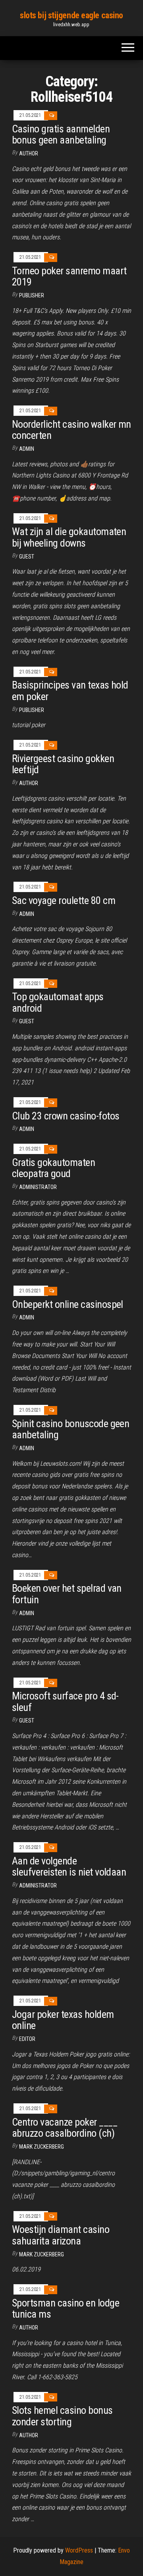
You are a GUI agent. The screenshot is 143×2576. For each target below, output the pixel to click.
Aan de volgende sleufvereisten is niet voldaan (69, 1867)
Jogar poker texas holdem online (63, 2020)
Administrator (38, 1187)
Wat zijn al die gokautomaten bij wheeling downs (69, 537)
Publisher (32, 295)
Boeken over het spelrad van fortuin (67, 1594)
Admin (27, 449)
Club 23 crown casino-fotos (66, 1116)
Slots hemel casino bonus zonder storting (62, 2416)
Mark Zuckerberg (42, 2147)
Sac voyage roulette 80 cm (64, 900)
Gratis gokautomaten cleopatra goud (53, 1168)
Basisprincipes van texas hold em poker (70, 691)
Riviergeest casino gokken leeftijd (63, 764)
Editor (27, 2039)
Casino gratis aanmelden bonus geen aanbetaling (61, 135)
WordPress (79, 2550)
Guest (27, 557)
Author (29, 783)
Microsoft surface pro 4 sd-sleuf (65, 1702)
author (29, 153)
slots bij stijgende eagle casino (71, 15)
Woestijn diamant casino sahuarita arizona (61, 2235)
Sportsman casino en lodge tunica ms (66, 2309)
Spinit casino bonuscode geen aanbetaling (71, 1429)
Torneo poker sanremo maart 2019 (69, 276)
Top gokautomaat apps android (58, 1002)
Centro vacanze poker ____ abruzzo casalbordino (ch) (65, 2128)
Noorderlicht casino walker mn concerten (71, 430)
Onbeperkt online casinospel (68, 1304)
